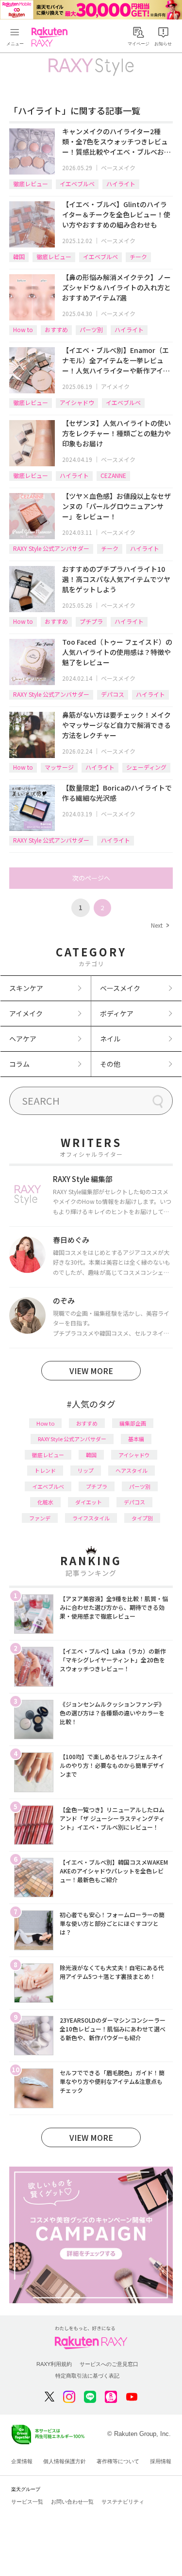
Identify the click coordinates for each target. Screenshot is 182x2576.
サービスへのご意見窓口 (109, 2364)
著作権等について (118, 2461)
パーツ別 (91, 329)
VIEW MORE (91, 1371)
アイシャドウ (77, 402)
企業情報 (22, 2461)
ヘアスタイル (132, 1470)
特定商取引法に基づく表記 (87, 2376)
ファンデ (40, 1518)
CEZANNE (113, 475)
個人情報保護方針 (65, 2461)
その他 (110, 1064)
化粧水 (45, 1502)
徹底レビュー (31, 184)
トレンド (45, 1470)
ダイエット (89, 1502)
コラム (19, 1064)
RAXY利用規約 (54, 2364)
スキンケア (26, 988)
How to (23, 329)
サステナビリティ (123, 2502)
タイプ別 (142, 1518)
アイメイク (115, 386)
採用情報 (161, 2461)
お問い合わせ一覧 (72, 2502)
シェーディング (146, 767)
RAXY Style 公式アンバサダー (51, 548)
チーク (138, 256)
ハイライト (121, 184)
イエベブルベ (77, 184)
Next (160, 925)
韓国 (19, 256)
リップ (86, 1470)
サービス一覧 (27, 2502)
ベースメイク (118, 168)
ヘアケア (23, 1039)
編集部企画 (133, 1423)
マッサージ (59, 767)
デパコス (113, 694)
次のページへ (91, 878)
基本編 (136, 1439)
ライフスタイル (91, 1518)
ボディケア (117, 1013)
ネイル (110, 1039)
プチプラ (91, 621)
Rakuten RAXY (51, 37)
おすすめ (56, 329)
